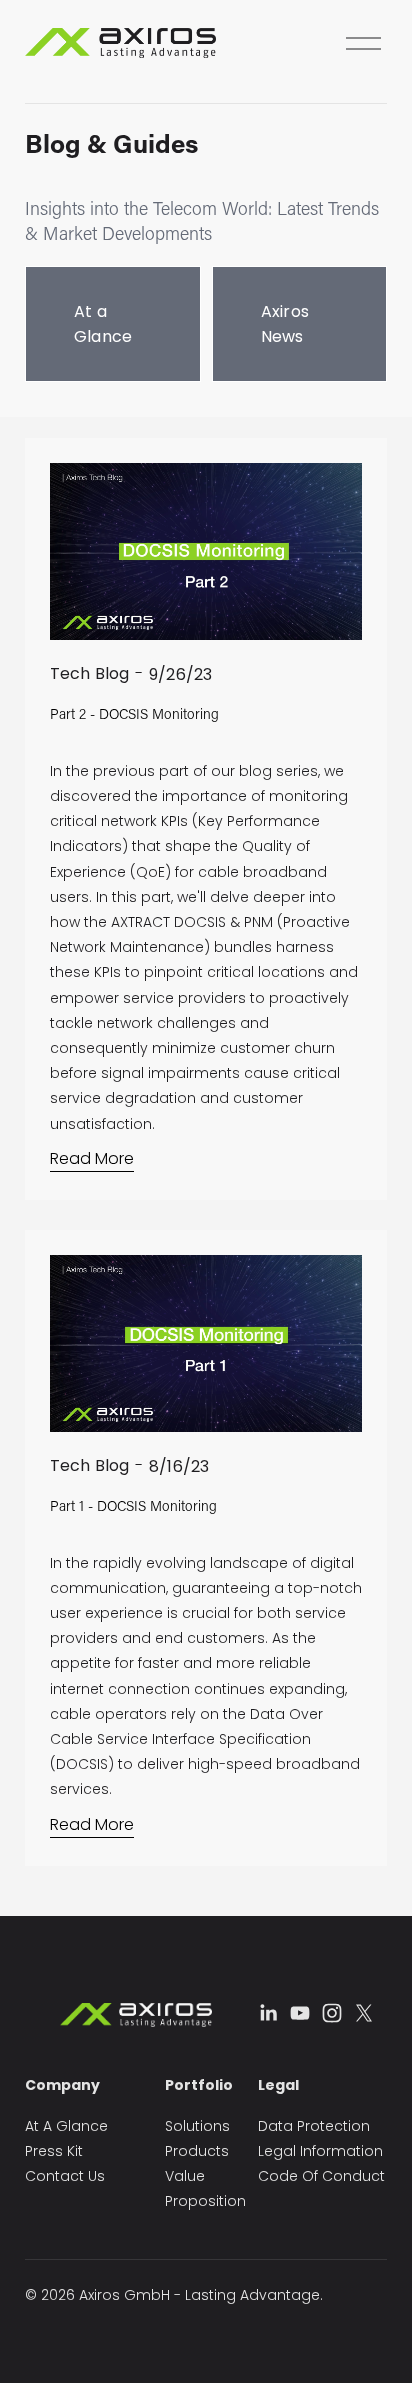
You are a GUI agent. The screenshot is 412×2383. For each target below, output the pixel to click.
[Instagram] (332, 2013)
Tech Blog (89, 673)
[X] (364, 2013)
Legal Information (320, 2151)
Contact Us (65, 2176)
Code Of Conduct (321, 2176)
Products (197, 2151)
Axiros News (285, 324)
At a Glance (103, 324)
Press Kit (54, 2151)
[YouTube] (300, 2013)
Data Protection (314, 2126)
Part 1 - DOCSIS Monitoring (133, 1505)
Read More (92, 1158)
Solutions (197, 2126)
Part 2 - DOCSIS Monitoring (134, 713)
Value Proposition (205, 2188)
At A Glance (66, 2126)
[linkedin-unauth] (268, 2013)
